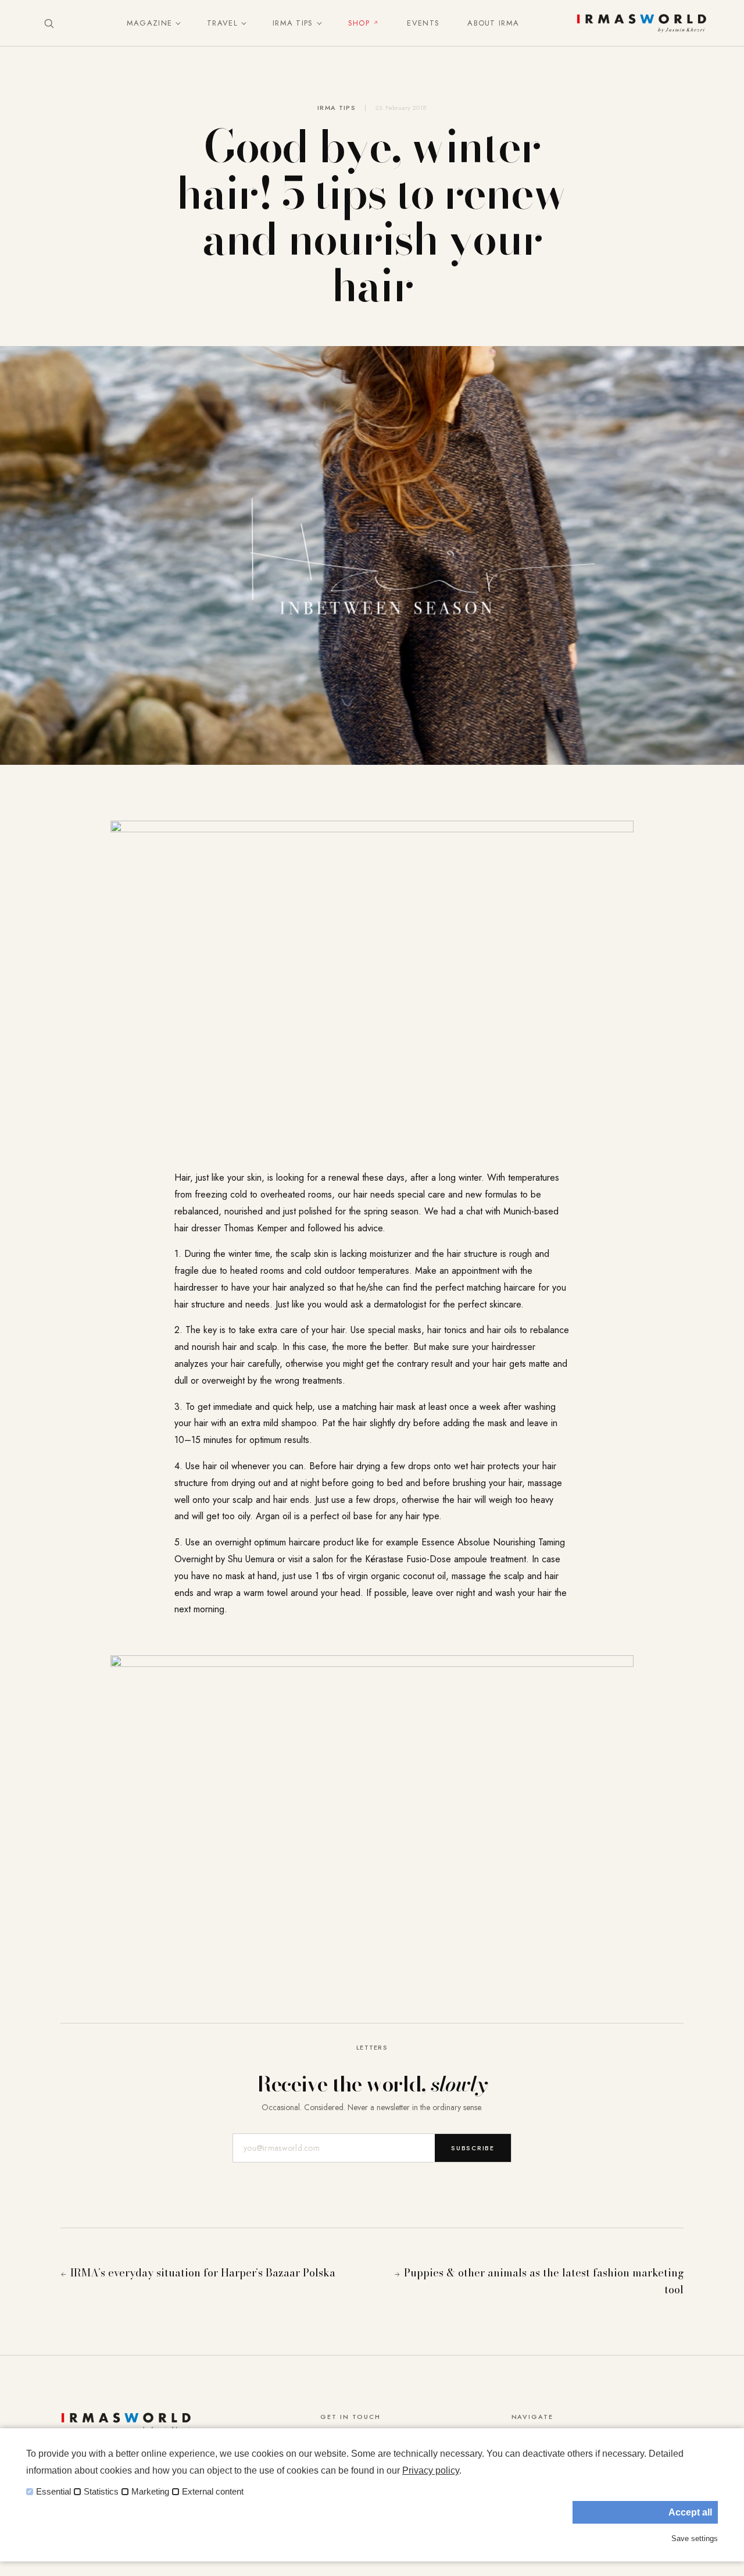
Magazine (149, 23)
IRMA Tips (293, 23)
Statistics (101, 2492)
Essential (53, 2492)
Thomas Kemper (255, 1228)
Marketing (150, 2492)
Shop (359, 23)
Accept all (690, 2512)
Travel (222, 23)
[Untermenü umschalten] (176, 23)
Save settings (695, 2538)
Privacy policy (431, 2470)
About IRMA (493, 23)
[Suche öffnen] (49, 23)
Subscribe (473, 2148)
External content (213, 2492)
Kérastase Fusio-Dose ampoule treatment (446, 1559)
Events (423, 23)
